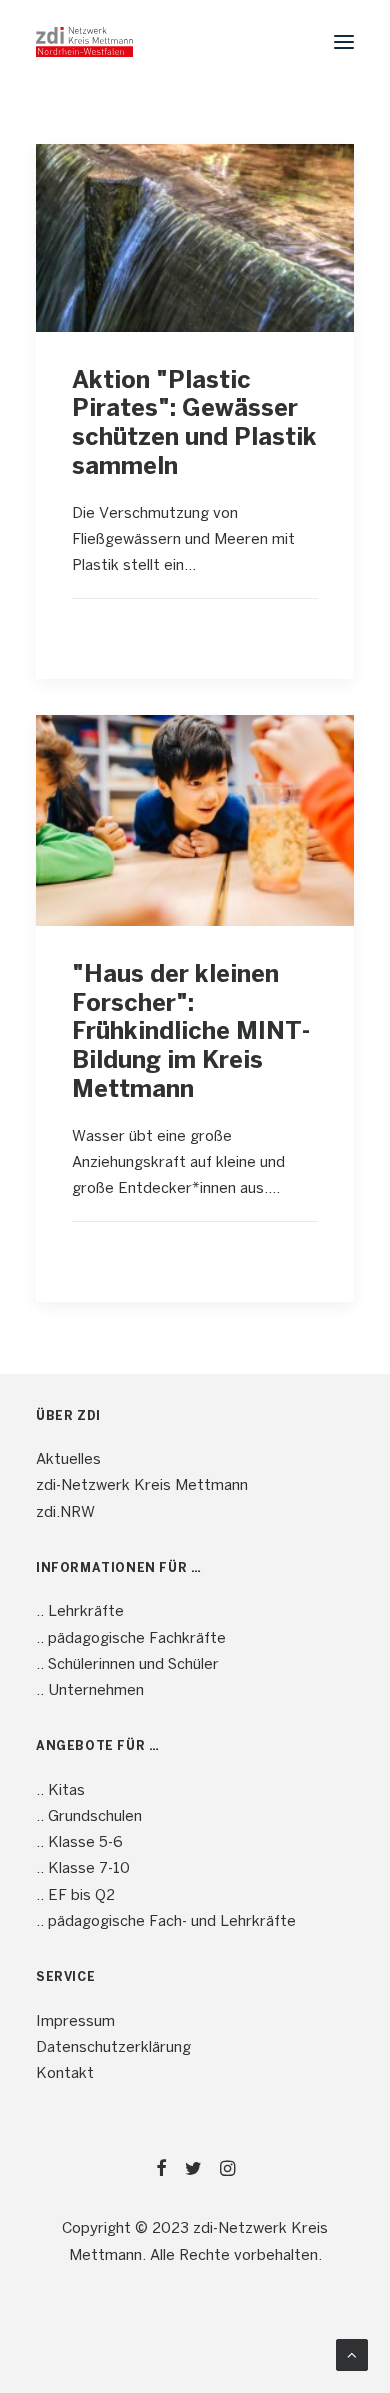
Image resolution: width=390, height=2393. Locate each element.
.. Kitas (60, 1791)
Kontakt (65, 2074)
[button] (344, 42)
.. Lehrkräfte (80, 1612)
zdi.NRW (65, 1513)
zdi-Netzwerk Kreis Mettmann (142, 1486)
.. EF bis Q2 (75, 1896)
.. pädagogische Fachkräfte (131, 1639)
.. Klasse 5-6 (79, 1843)
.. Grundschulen (89, 1817)
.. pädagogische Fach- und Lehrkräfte (166, 1922)
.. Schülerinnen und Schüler (127, 1665)
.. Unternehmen (90, 1691)
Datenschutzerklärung (113, 2048)
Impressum (75, 2022)
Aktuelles (68, 1460)
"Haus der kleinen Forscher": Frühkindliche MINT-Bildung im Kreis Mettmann (191, 1033)
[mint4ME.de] (84, 42)
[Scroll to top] (352, 2355)
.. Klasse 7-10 (83, 1869)
